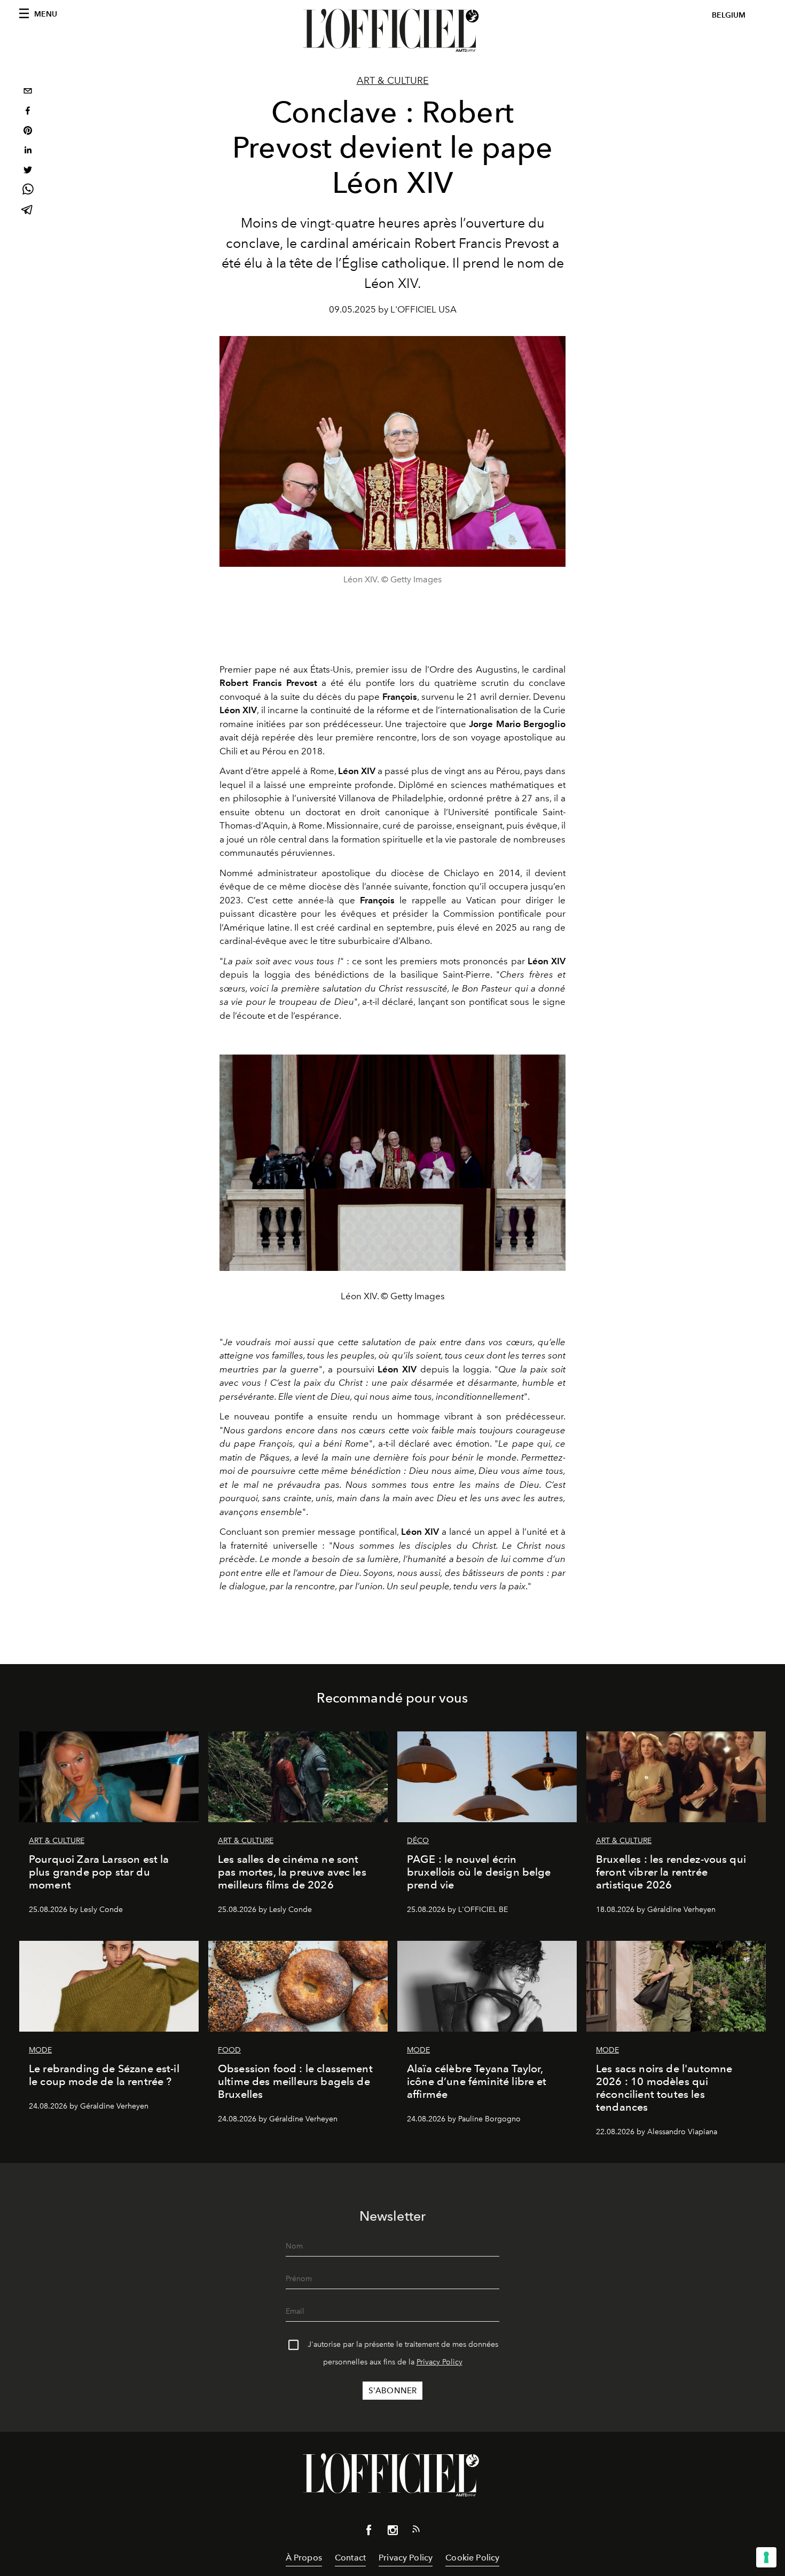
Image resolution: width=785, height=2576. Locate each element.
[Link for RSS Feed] (416, 2531)
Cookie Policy (472, 2558)
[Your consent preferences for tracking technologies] (766, 2557)
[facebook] (28, 112)
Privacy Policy (439, 2362)
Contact (350, 2558)
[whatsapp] (28, 191)
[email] (28, 92)
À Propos (304, 2558)
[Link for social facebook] (369, 2532)
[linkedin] (28, 151)
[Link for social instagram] (392, 2532)
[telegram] (28, 211)
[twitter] (28, 171)
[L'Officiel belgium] (392, 30)
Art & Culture (393, 81)
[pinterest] (28, 132)
